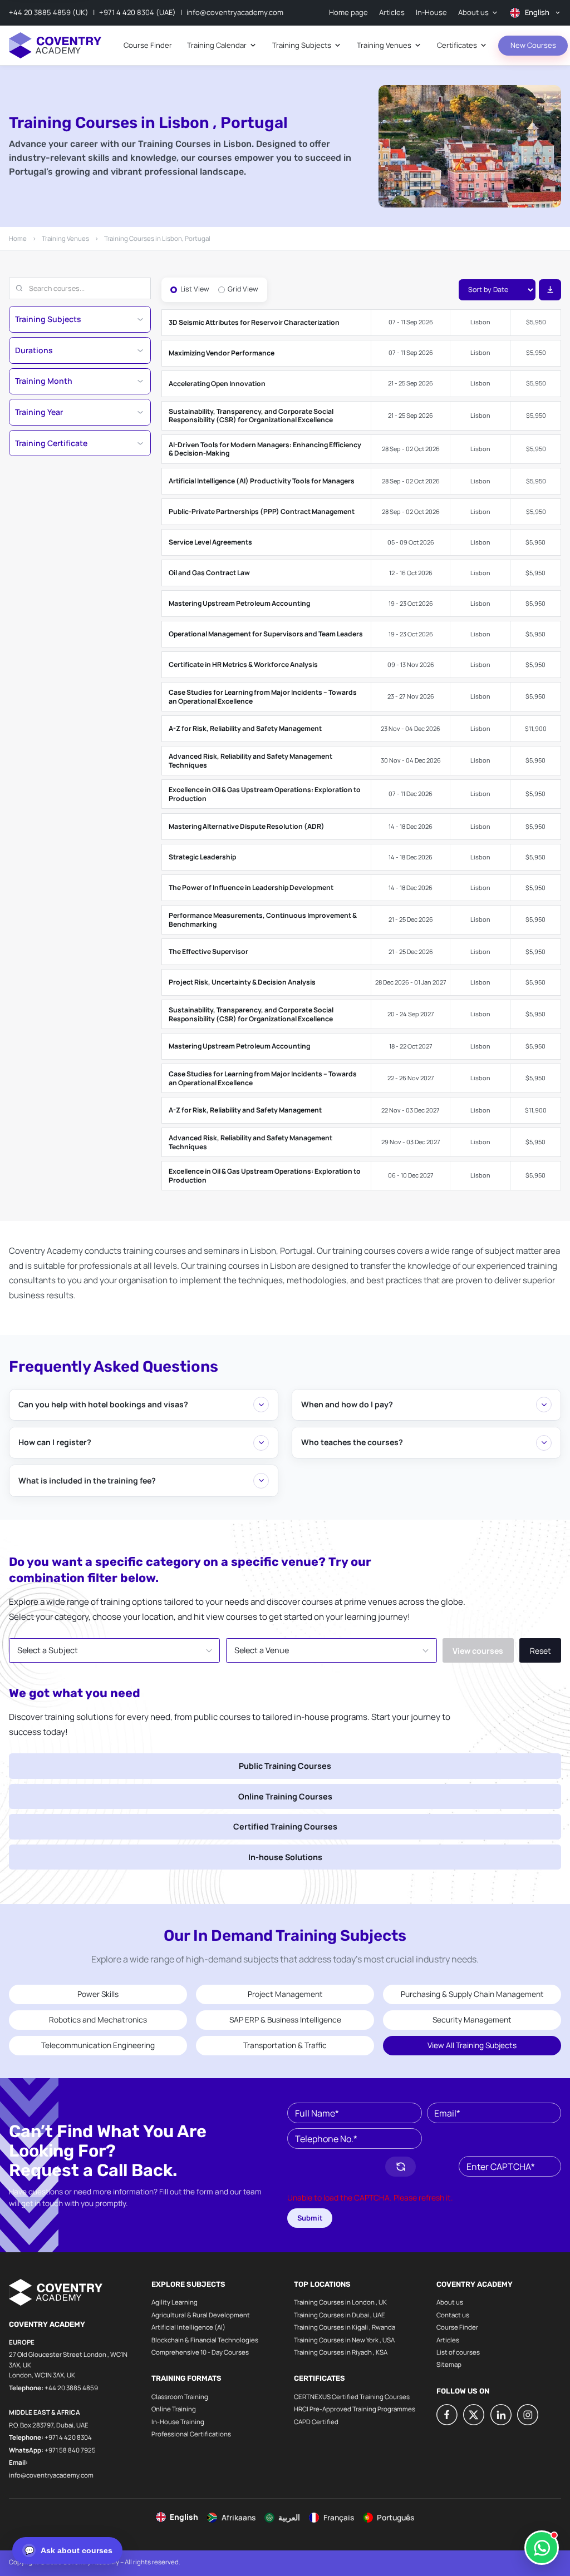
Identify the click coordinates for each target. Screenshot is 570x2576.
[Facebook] (447, 2415)
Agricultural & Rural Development (201, 2315)
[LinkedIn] (501, 2415)
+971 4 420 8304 (68, 2437)
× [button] (193, 1643)
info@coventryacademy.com (235, 12)
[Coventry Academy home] (55, 45)
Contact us (453, 2315)
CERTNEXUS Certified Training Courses (352, 2397)
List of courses (458, 2352)
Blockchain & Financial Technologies (205, 2340)
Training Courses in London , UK (340, 2302)
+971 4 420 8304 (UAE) (137, 12)
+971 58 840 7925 (70, 2450)
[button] (332, 2167)
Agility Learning (175, 2302)
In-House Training (178, 2422)
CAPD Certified (316, 2422)
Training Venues (65, 238)
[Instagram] (528, 2415)
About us (450, 2302)
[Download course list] (550, 290)
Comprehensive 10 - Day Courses (200, 2352)
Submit (310, 2218)
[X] (474, 2415)
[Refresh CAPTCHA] (401, 2167)
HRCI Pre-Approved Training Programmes (355, 2409)
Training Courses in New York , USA (344, 2340)
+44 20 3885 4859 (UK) (49, 12)
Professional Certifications (191, 2434)
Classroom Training (180, 2397)
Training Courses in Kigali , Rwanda (345, 2327)
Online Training (174, 2409)
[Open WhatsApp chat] (542, 2548)
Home (18, 238)
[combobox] (114, 1650)
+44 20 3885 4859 (71, 2388)
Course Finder (457, 2327)
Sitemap (449, 2364)
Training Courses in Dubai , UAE (340, 2315)
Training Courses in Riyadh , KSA (341, 2352)
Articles (448, 2340)
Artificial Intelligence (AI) (188, 2327)
